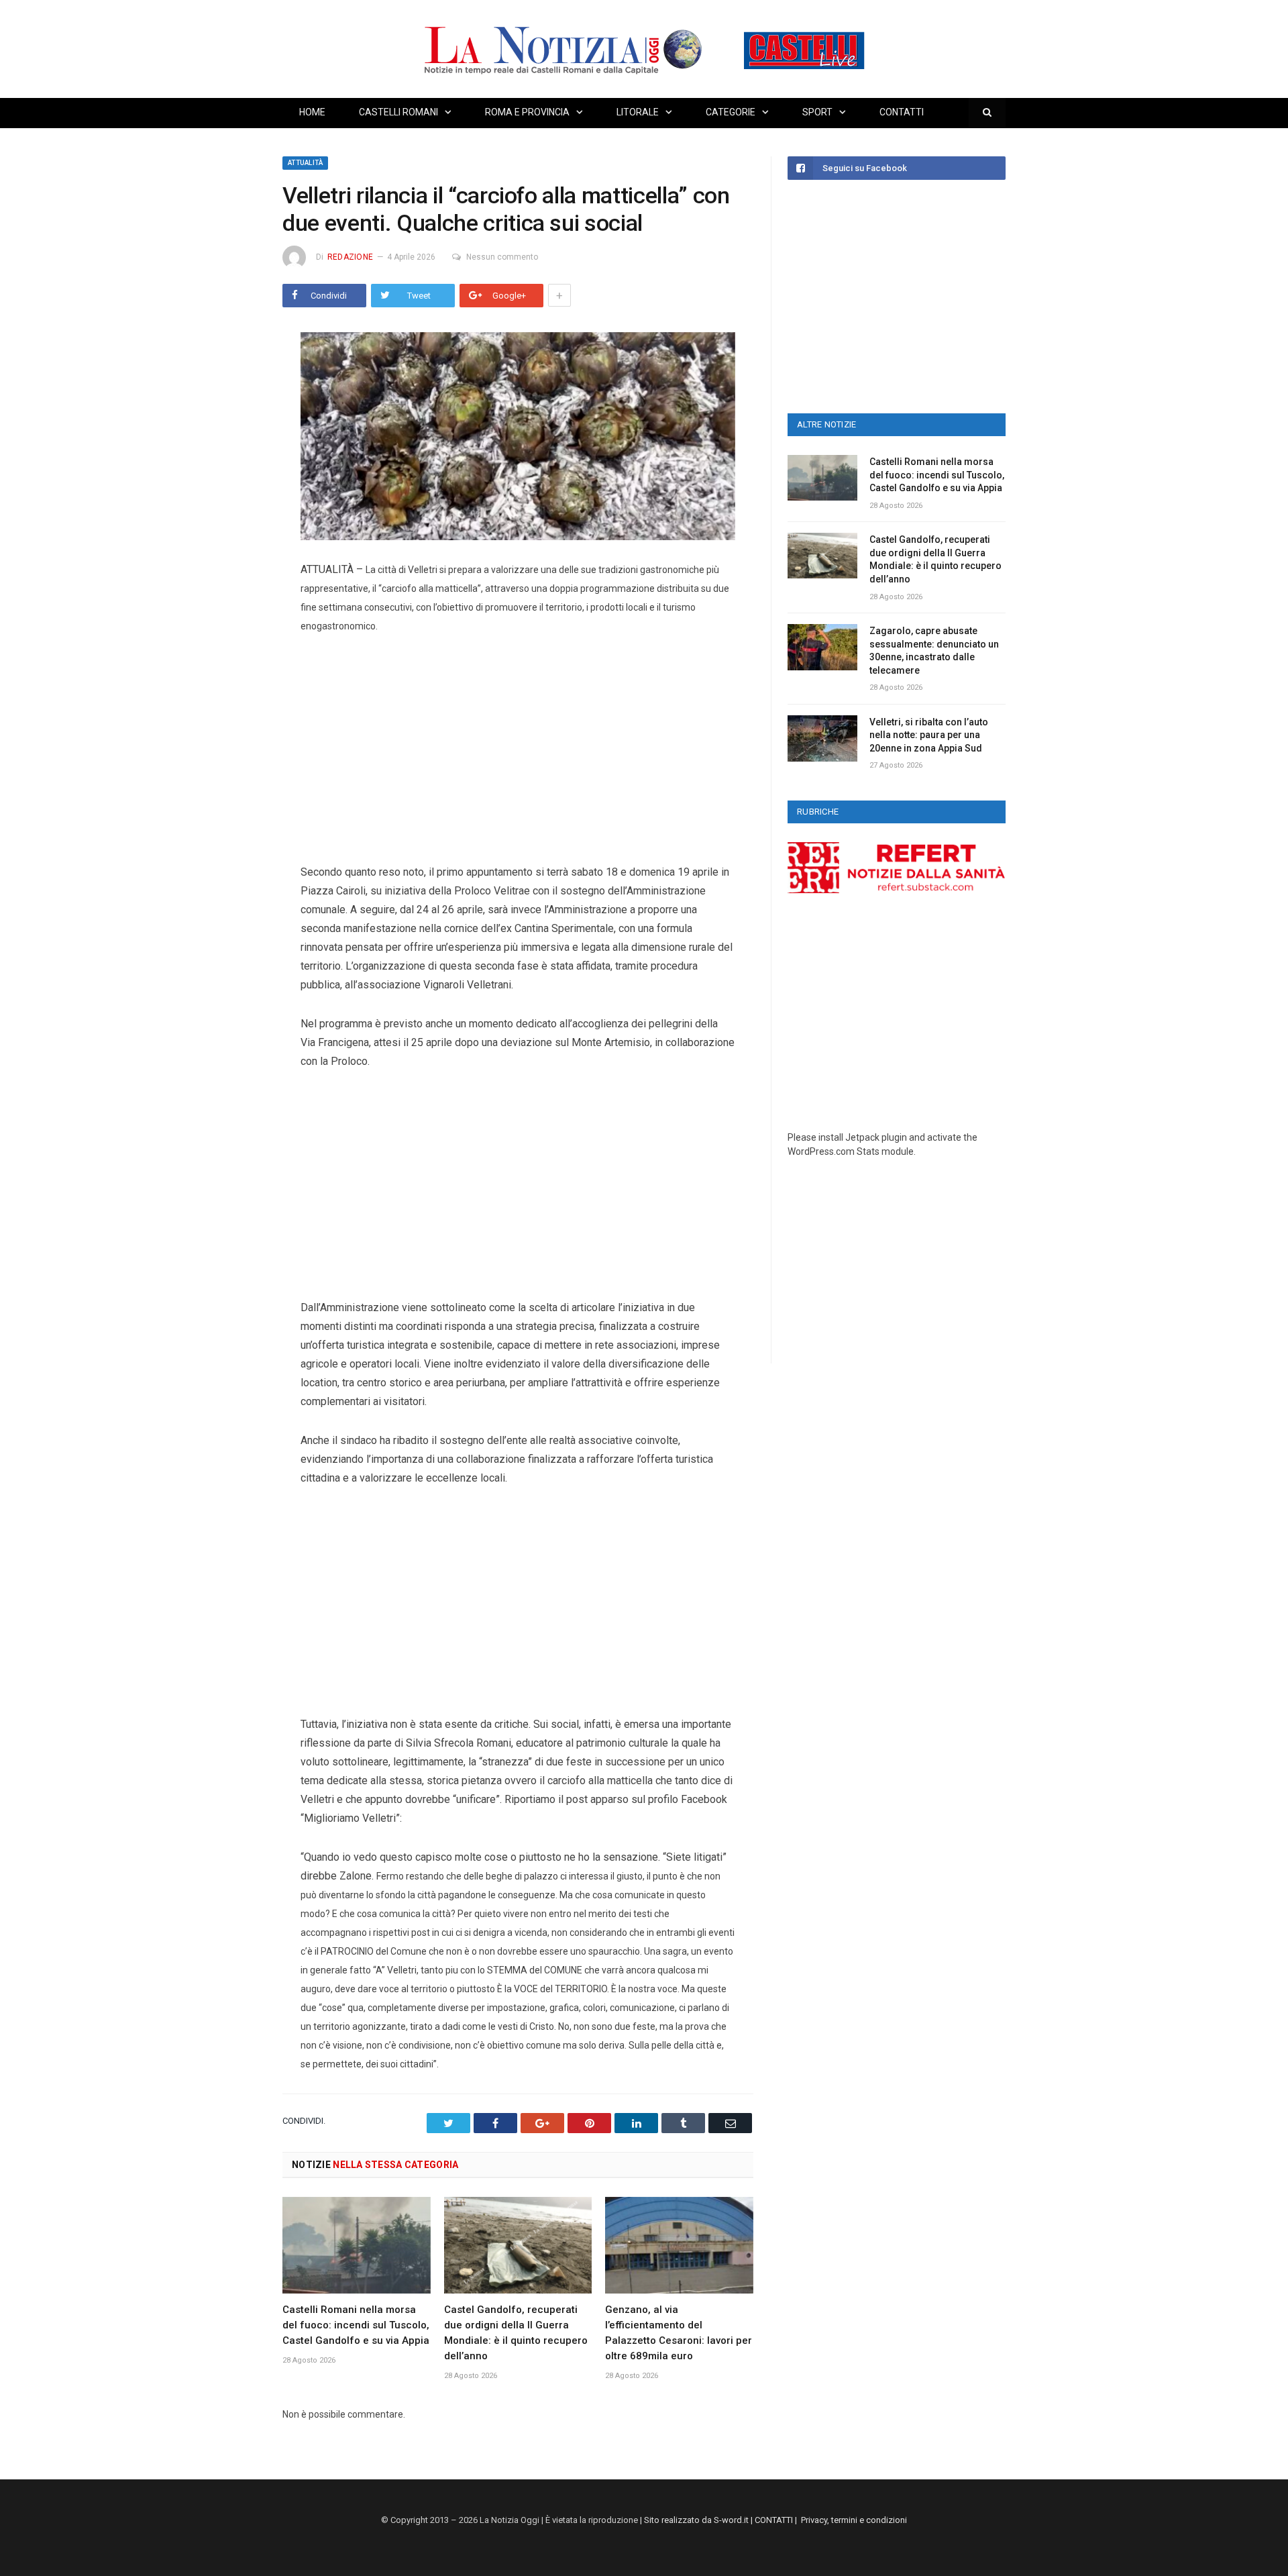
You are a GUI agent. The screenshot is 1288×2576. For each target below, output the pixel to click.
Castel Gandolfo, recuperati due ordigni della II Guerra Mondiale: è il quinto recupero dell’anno (935, 559)
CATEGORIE (731, 112)
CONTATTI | (778, 2520)
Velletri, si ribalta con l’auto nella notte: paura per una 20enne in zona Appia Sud (929, 735)
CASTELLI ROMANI (398, 112)
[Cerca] (987, 113)
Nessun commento (502, 257)
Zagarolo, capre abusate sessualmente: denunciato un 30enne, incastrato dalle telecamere (934, 651)
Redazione (350, 257)
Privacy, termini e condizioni (854, 2520)
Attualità (305, 163)
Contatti (902, 112)
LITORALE (638, 112)
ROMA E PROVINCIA (527, 112)
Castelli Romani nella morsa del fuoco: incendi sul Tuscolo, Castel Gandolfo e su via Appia (356, 2325)
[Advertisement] (518, 749)
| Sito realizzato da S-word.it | (696, 2520)
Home (312, 112)
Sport (817, 112)
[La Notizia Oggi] (644, 49)
